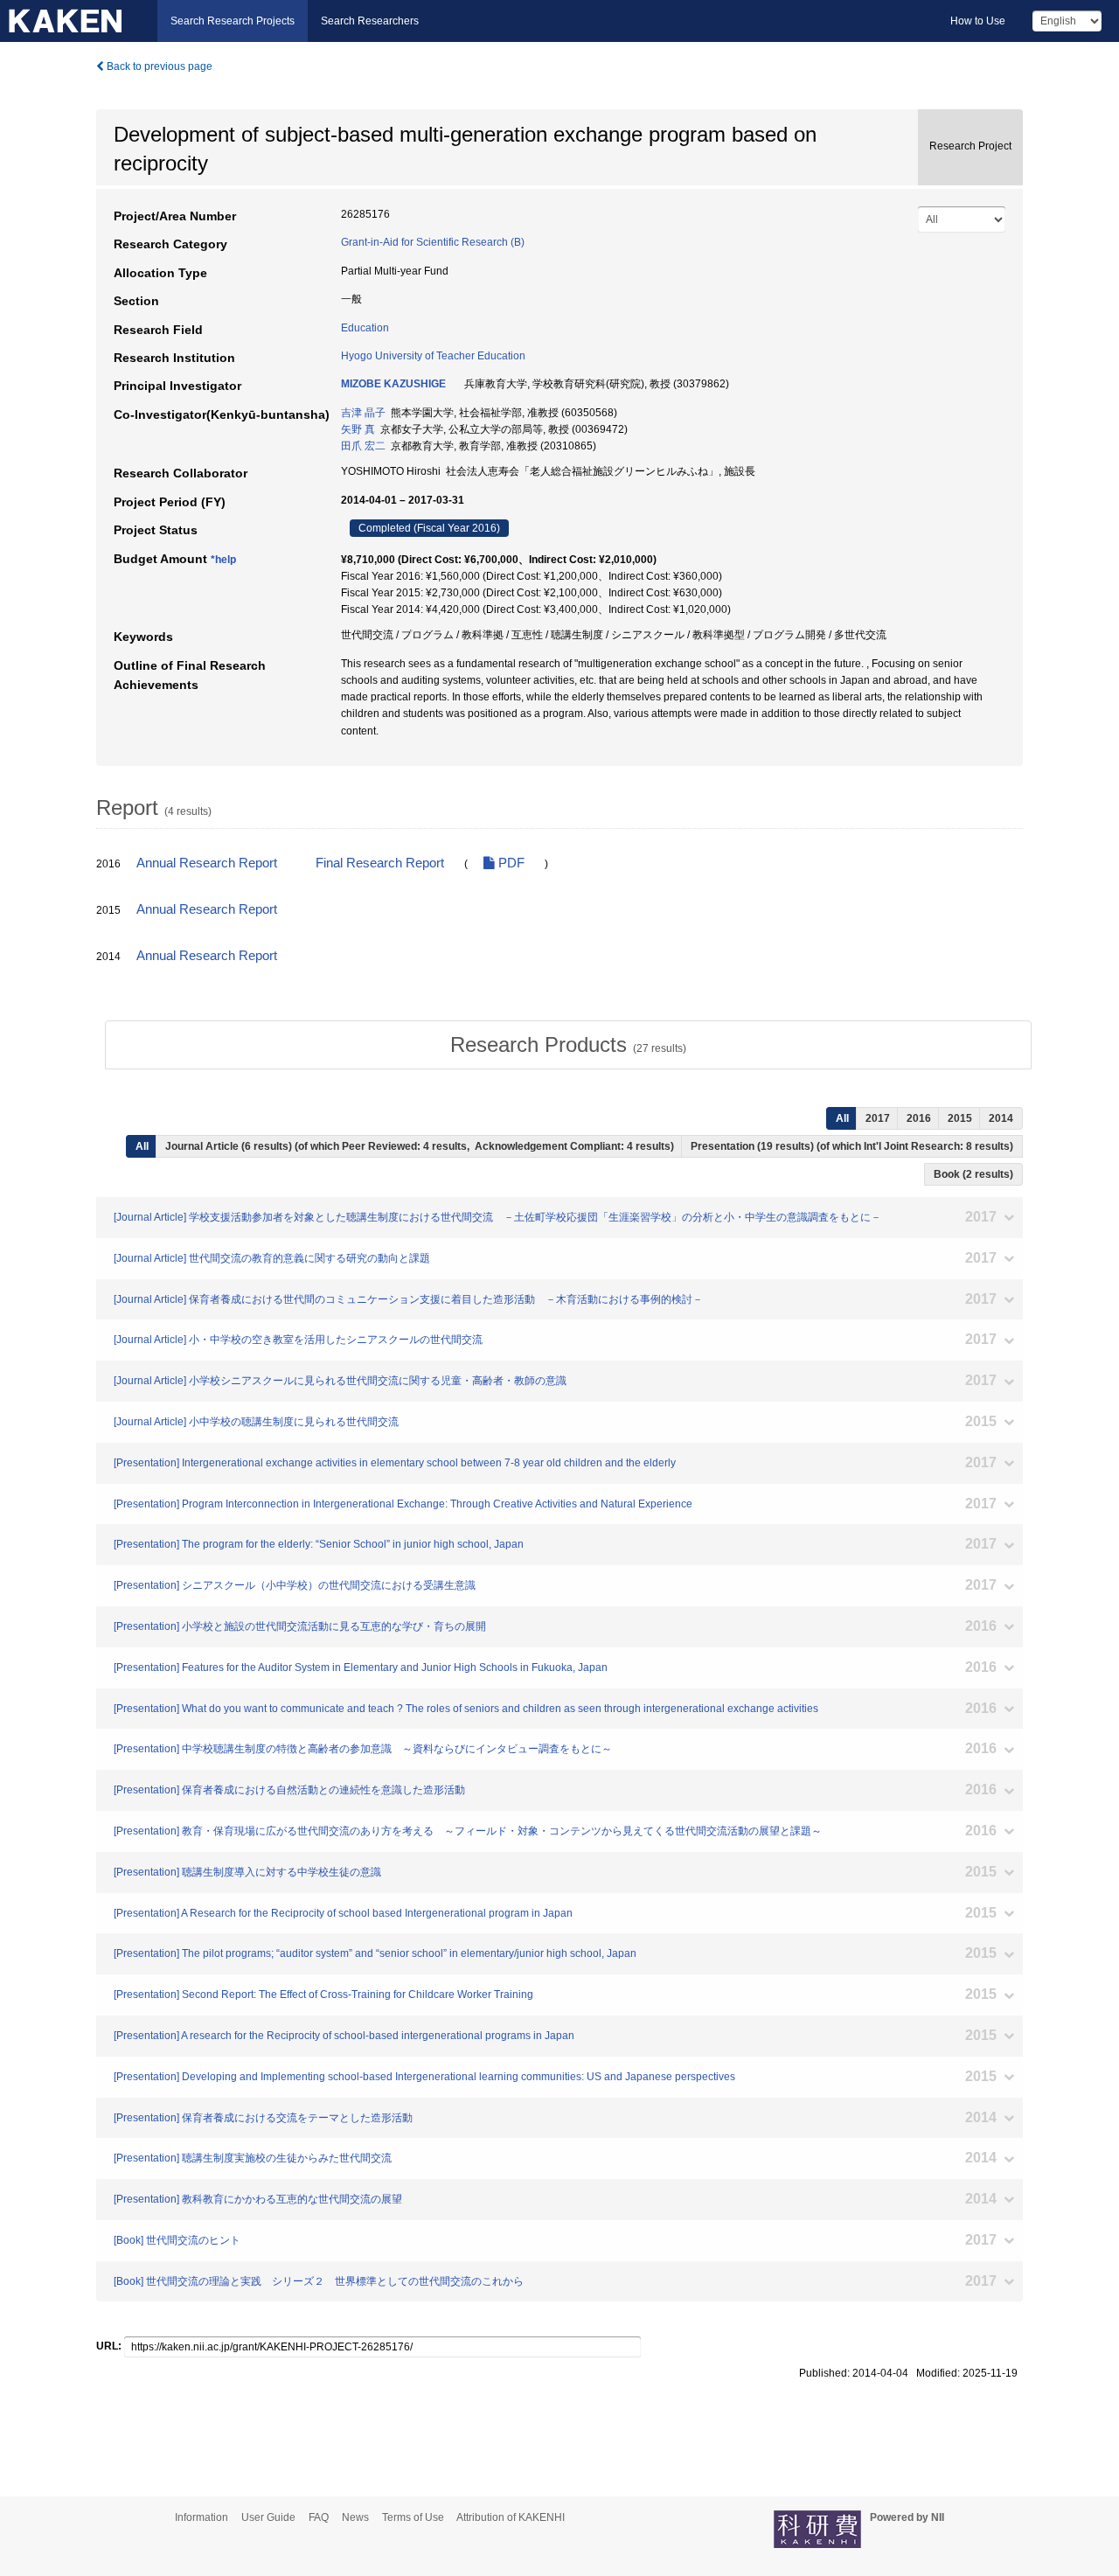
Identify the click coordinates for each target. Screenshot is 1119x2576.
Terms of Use (413, 2517)
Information (202, 2517)
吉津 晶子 (363, 413)
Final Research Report (380, 863)
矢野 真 (358, 429)
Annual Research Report (207, 863)
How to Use (978, 21)
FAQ (319, 2517)
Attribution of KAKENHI (511, 2517)
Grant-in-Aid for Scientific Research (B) (433, 242)
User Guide (268, 2517)
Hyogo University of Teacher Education (433, 356)
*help (223, 560)
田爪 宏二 (363, 446)
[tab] (568, 1045)
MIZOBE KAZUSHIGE (393, 384)
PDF (510, 863)
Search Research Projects (233, 21)
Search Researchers (370, 21)
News (355, 2517)
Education (365, 328)
